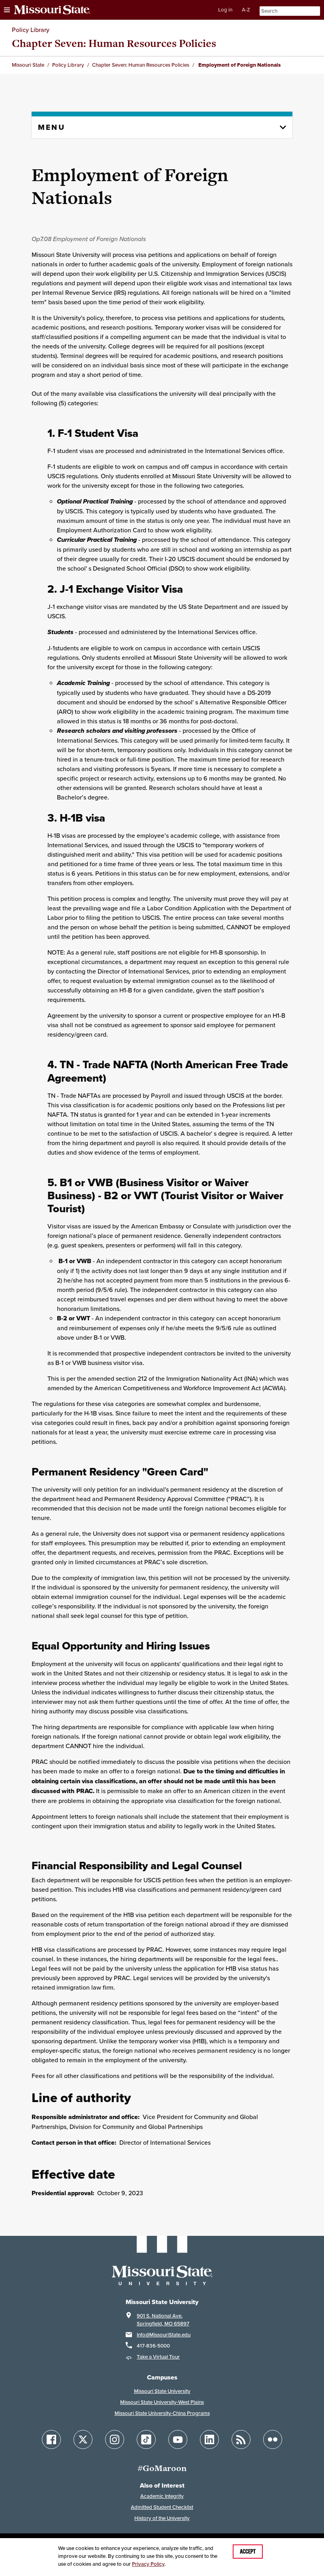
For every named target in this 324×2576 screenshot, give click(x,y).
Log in (225, 10)
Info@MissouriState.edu (164, 2335)
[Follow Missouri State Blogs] (241, 2439)
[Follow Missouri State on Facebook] (51, 2439)
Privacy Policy (148, 2564)
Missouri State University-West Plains (162, 2402)
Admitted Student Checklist (162, 2507)
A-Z (246, 10)
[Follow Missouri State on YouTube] (178, 2439)
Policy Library (31, 30)
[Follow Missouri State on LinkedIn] (209, 2439)
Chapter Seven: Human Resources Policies (114, 43)
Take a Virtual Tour (158, 2357)
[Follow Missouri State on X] (83, 2439)
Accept (248, 2552)
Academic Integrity (162, 2496)
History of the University (162, 2518)
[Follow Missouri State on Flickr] (273, 2439)
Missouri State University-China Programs (162, 2413)
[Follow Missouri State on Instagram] (115, 2439)
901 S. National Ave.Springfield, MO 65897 (163, 2320)
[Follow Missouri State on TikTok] (146, 2439)
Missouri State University (162, 2391)
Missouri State (28, 65)
